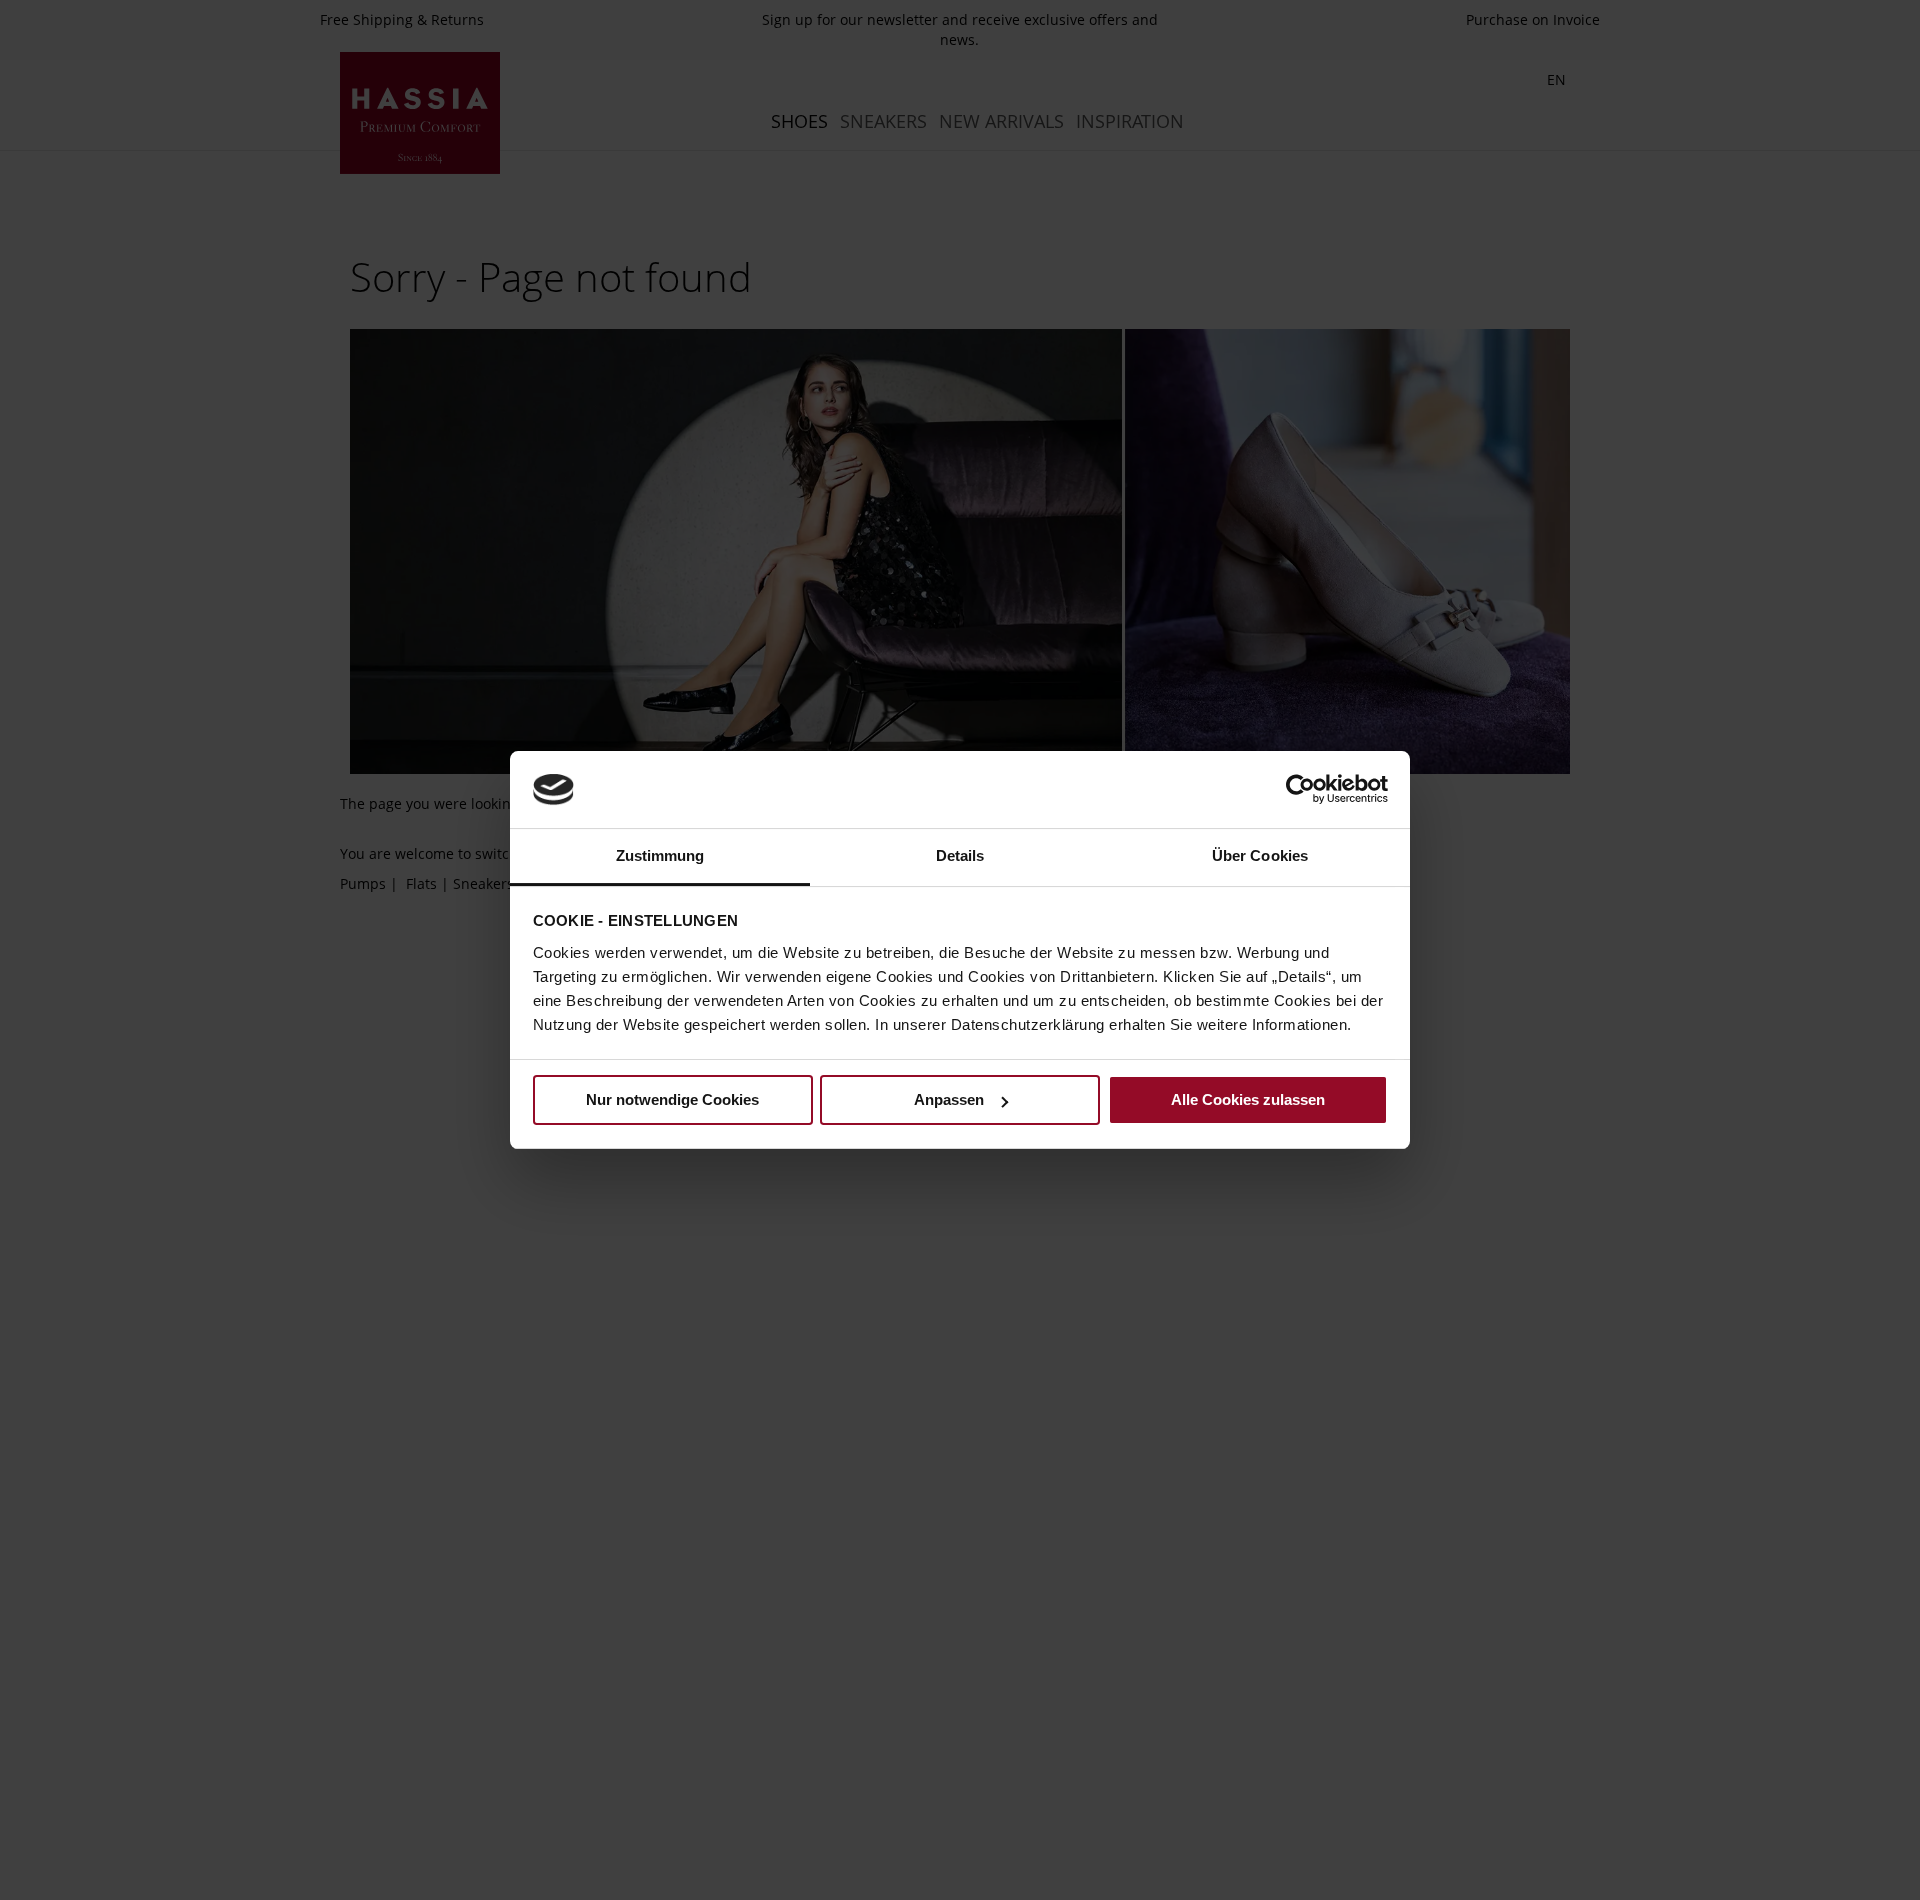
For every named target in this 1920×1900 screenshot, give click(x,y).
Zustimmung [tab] (660, 855)
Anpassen (949, 1099)
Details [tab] (960, 855)
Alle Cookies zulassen (1248, 1099)
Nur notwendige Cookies (672, 1099)
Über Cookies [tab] (1260, 855)
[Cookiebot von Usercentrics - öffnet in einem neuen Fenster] (1300, 789)
